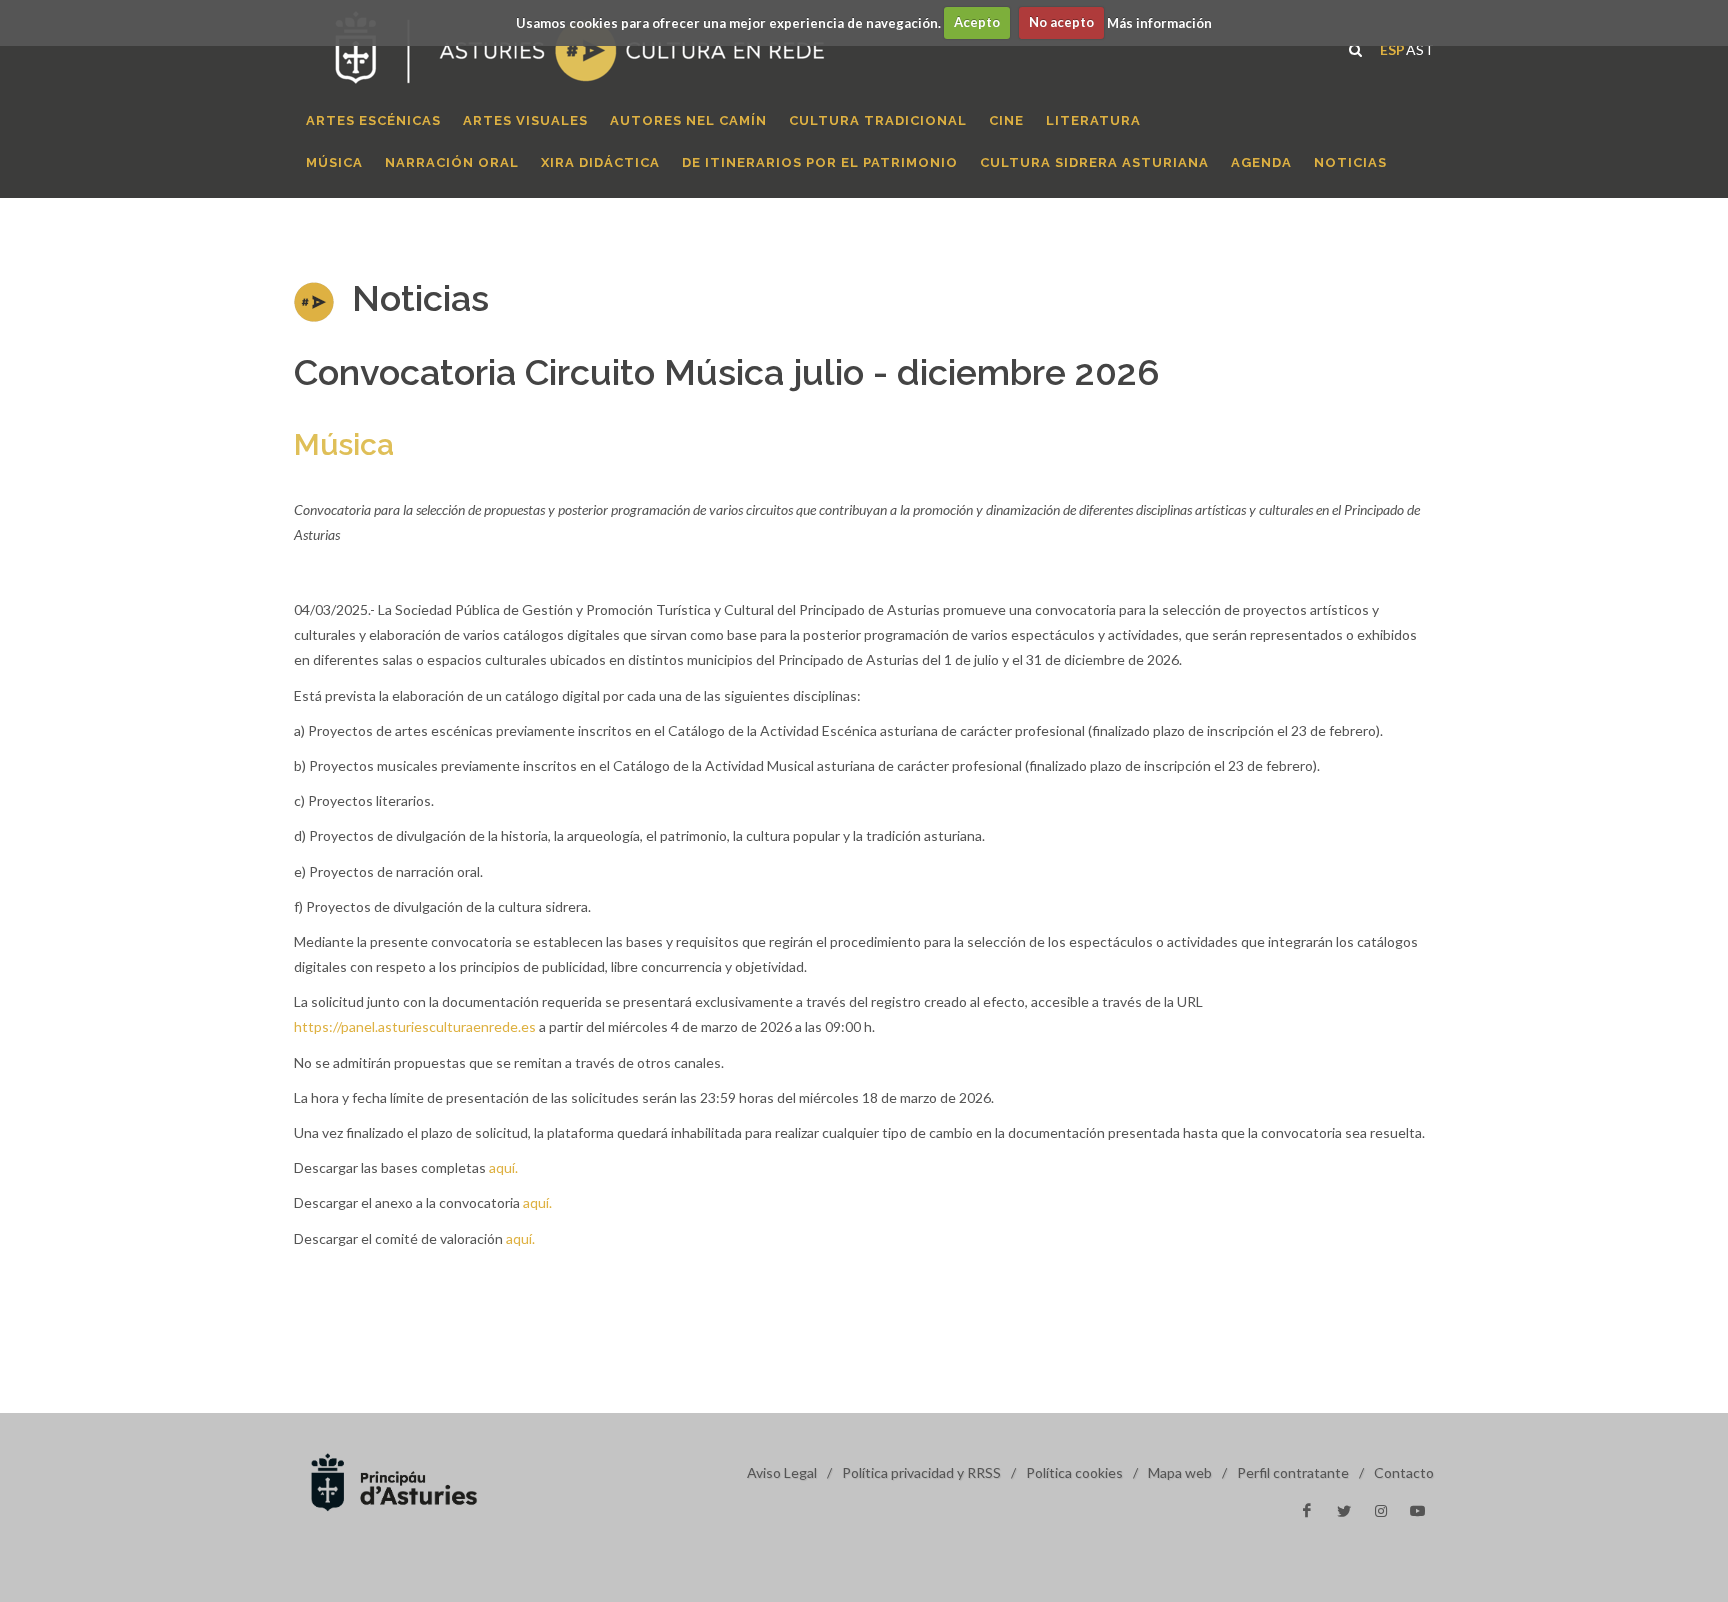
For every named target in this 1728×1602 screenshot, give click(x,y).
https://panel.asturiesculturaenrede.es (415, 1026)
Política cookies (1074, 1472)
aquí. (503, 1167)
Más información (1159, 22)
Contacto (1404, 1472)
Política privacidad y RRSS (921, 1472)
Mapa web (1180, 1472)
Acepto (977, 22)
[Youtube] (1418, 1511)
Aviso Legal (782, 1472)
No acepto (1061, 22)
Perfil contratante (1293, 1472)
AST (1420, 47)
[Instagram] (1381, 1511)
